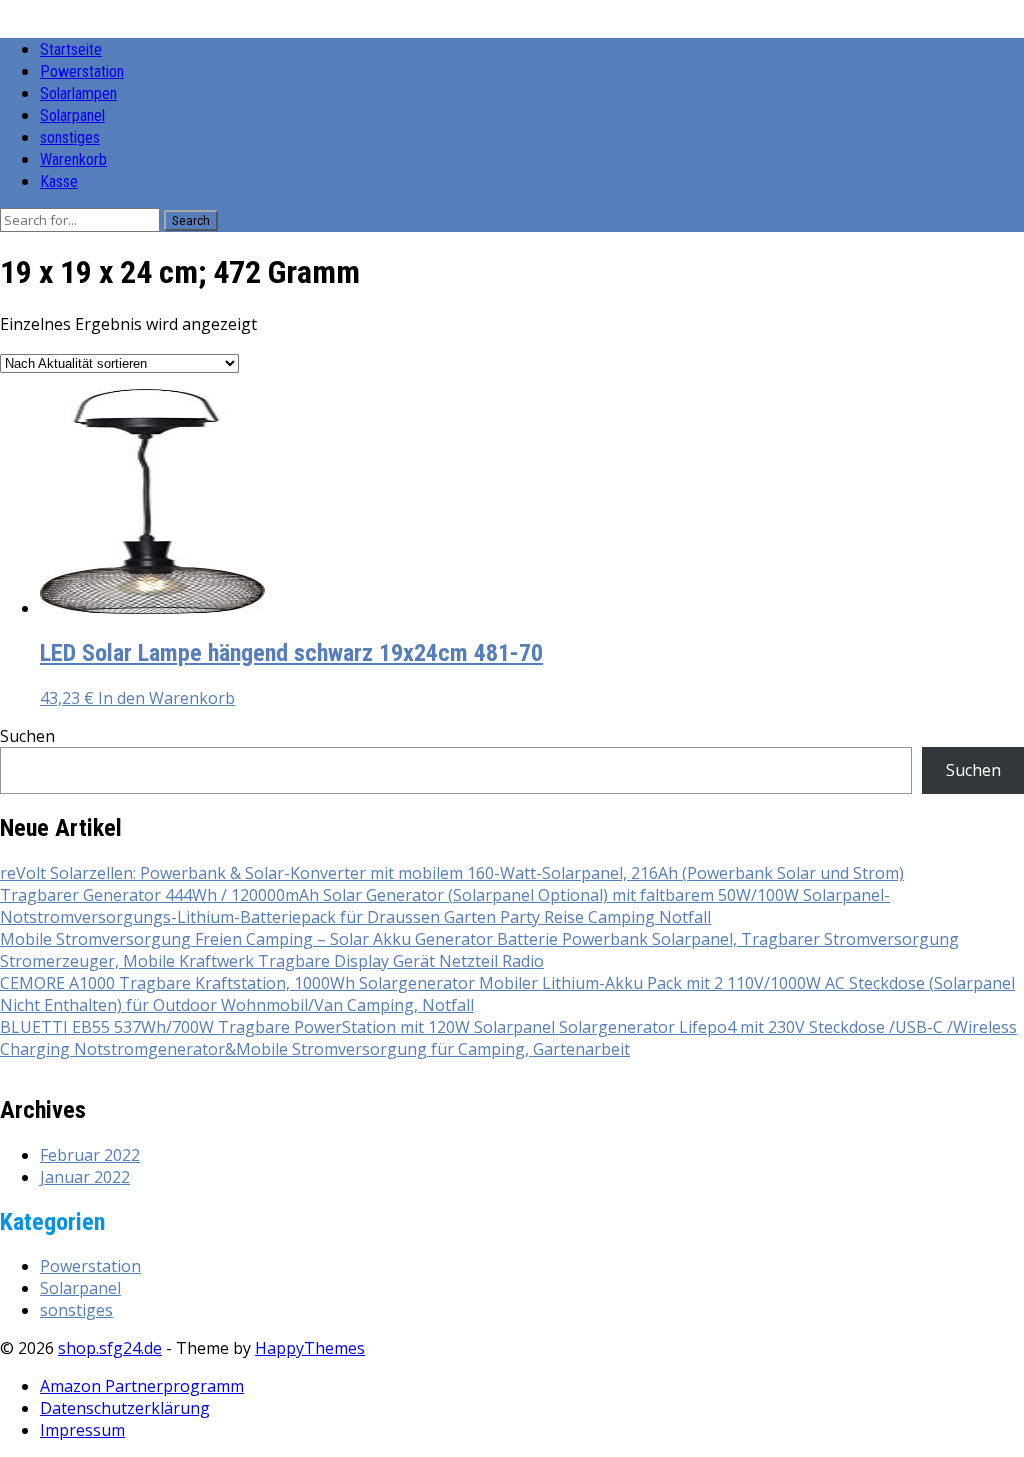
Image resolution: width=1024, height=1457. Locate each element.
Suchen (27, 736)
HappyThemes (310, 1348)
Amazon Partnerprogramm (142, 1386)
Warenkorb (73, 159)
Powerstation (82, 71)
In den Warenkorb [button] (166, 698)
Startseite (71, 49)
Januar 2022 (85, 1177)
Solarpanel (72, 115)
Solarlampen (78, 93)
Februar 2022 (90, 1155)
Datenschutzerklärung (125, 1408)
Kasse (59, 181)
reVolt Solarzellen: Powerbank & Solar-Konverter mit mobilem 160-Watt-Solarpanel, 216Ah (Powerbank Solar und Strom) (452, 873)
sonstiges (70, 137)
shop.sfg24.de (110, 1348)
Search (191, 220)
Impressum (82, 1430)
